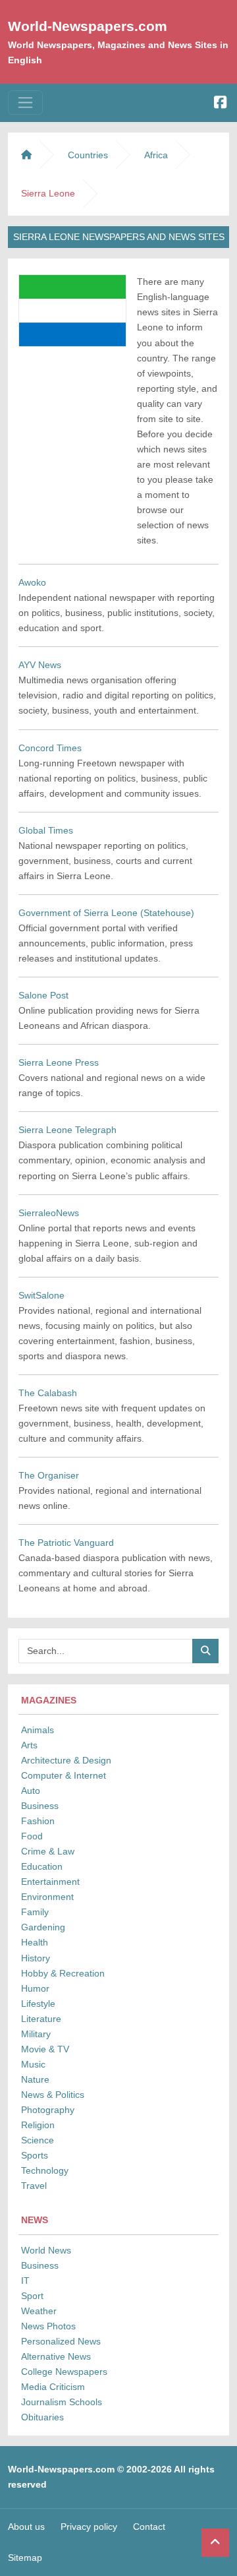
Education (42, 1866)
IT (25, 2281)
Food (32, 1836)
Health (35, 1942)
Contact (149, 2527)
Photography (48, 2110)
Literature (41, 2019)
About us (26, 2527)
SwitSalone (41, 1295)
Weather (39, 2311)
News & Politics (53, 2095)
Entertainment (50, 1882)
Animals (38, 1730)
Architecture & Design (66, 1760)
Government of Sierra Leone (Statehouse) (106, 913)
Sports (35, 2155)
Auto (31, 1791)
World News (46, 2250)
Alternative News (56, 2356)
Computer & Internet (64, 1775)
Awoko (32, 582)
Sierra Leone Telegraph (67, 1130)
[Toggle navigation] (25, 103)
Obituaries (42, 2417)
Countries (88, 155)
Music (33, 2064)
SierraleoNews (49, 1213)
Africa (156, 155)
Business (40, 1806)
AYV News (40, 665)
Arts (29, 1745)
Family (35, 1912)
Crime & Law (48, 1851)
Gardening (43, 1927)
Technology (45, 2170)
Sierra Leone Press (59, 1062)
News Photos (48, 2326)
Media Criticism (53, 2387)
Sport (32, 2296)
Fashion (38, 1821)
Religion (38, 2125)
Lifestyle (38, 2004)
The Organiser (49, 1475)
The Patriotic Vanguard (66, 1543)
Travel (34, 2186)
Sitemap (25, 2558)
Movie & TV (45, 2049)
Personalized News (61, 2341)
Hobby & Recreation (63, 1973)
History (36, 1958)
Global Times (46, 830)
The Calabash (48, 1393)
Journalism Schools (62, 2402)
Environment (47, 1897)
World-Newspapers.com (88, 26)
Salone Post (43, 995)
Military (36, 2034)
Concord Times (50, 748)
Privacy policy (89, 2527)
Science (38, 2140)
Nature (35, 2079)
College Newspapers (64, 2372)
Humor (35, 1988)
